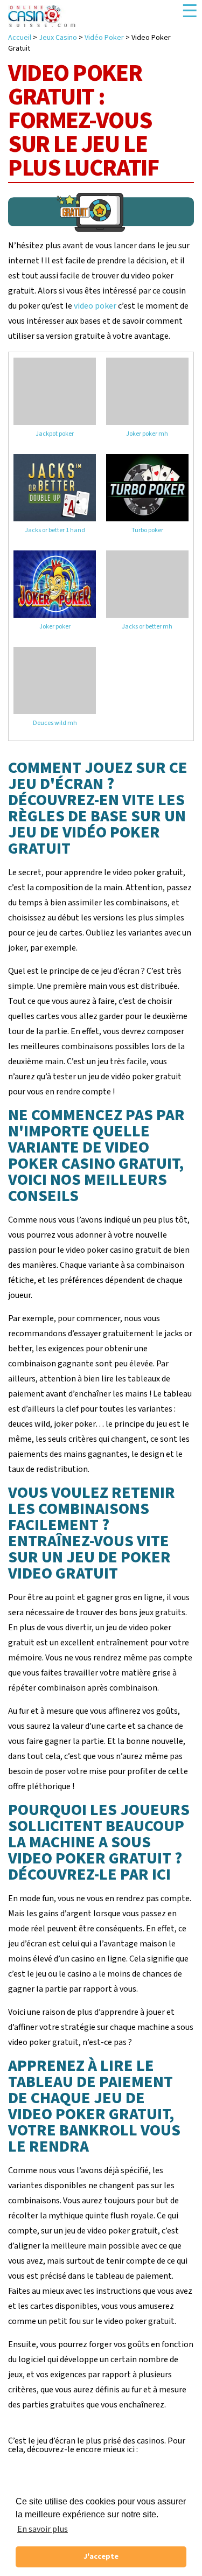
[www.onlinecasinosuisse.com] (42, 16)
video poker (95, 306)
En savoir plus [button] (43, 2529)
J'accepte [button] (101, 2556)
